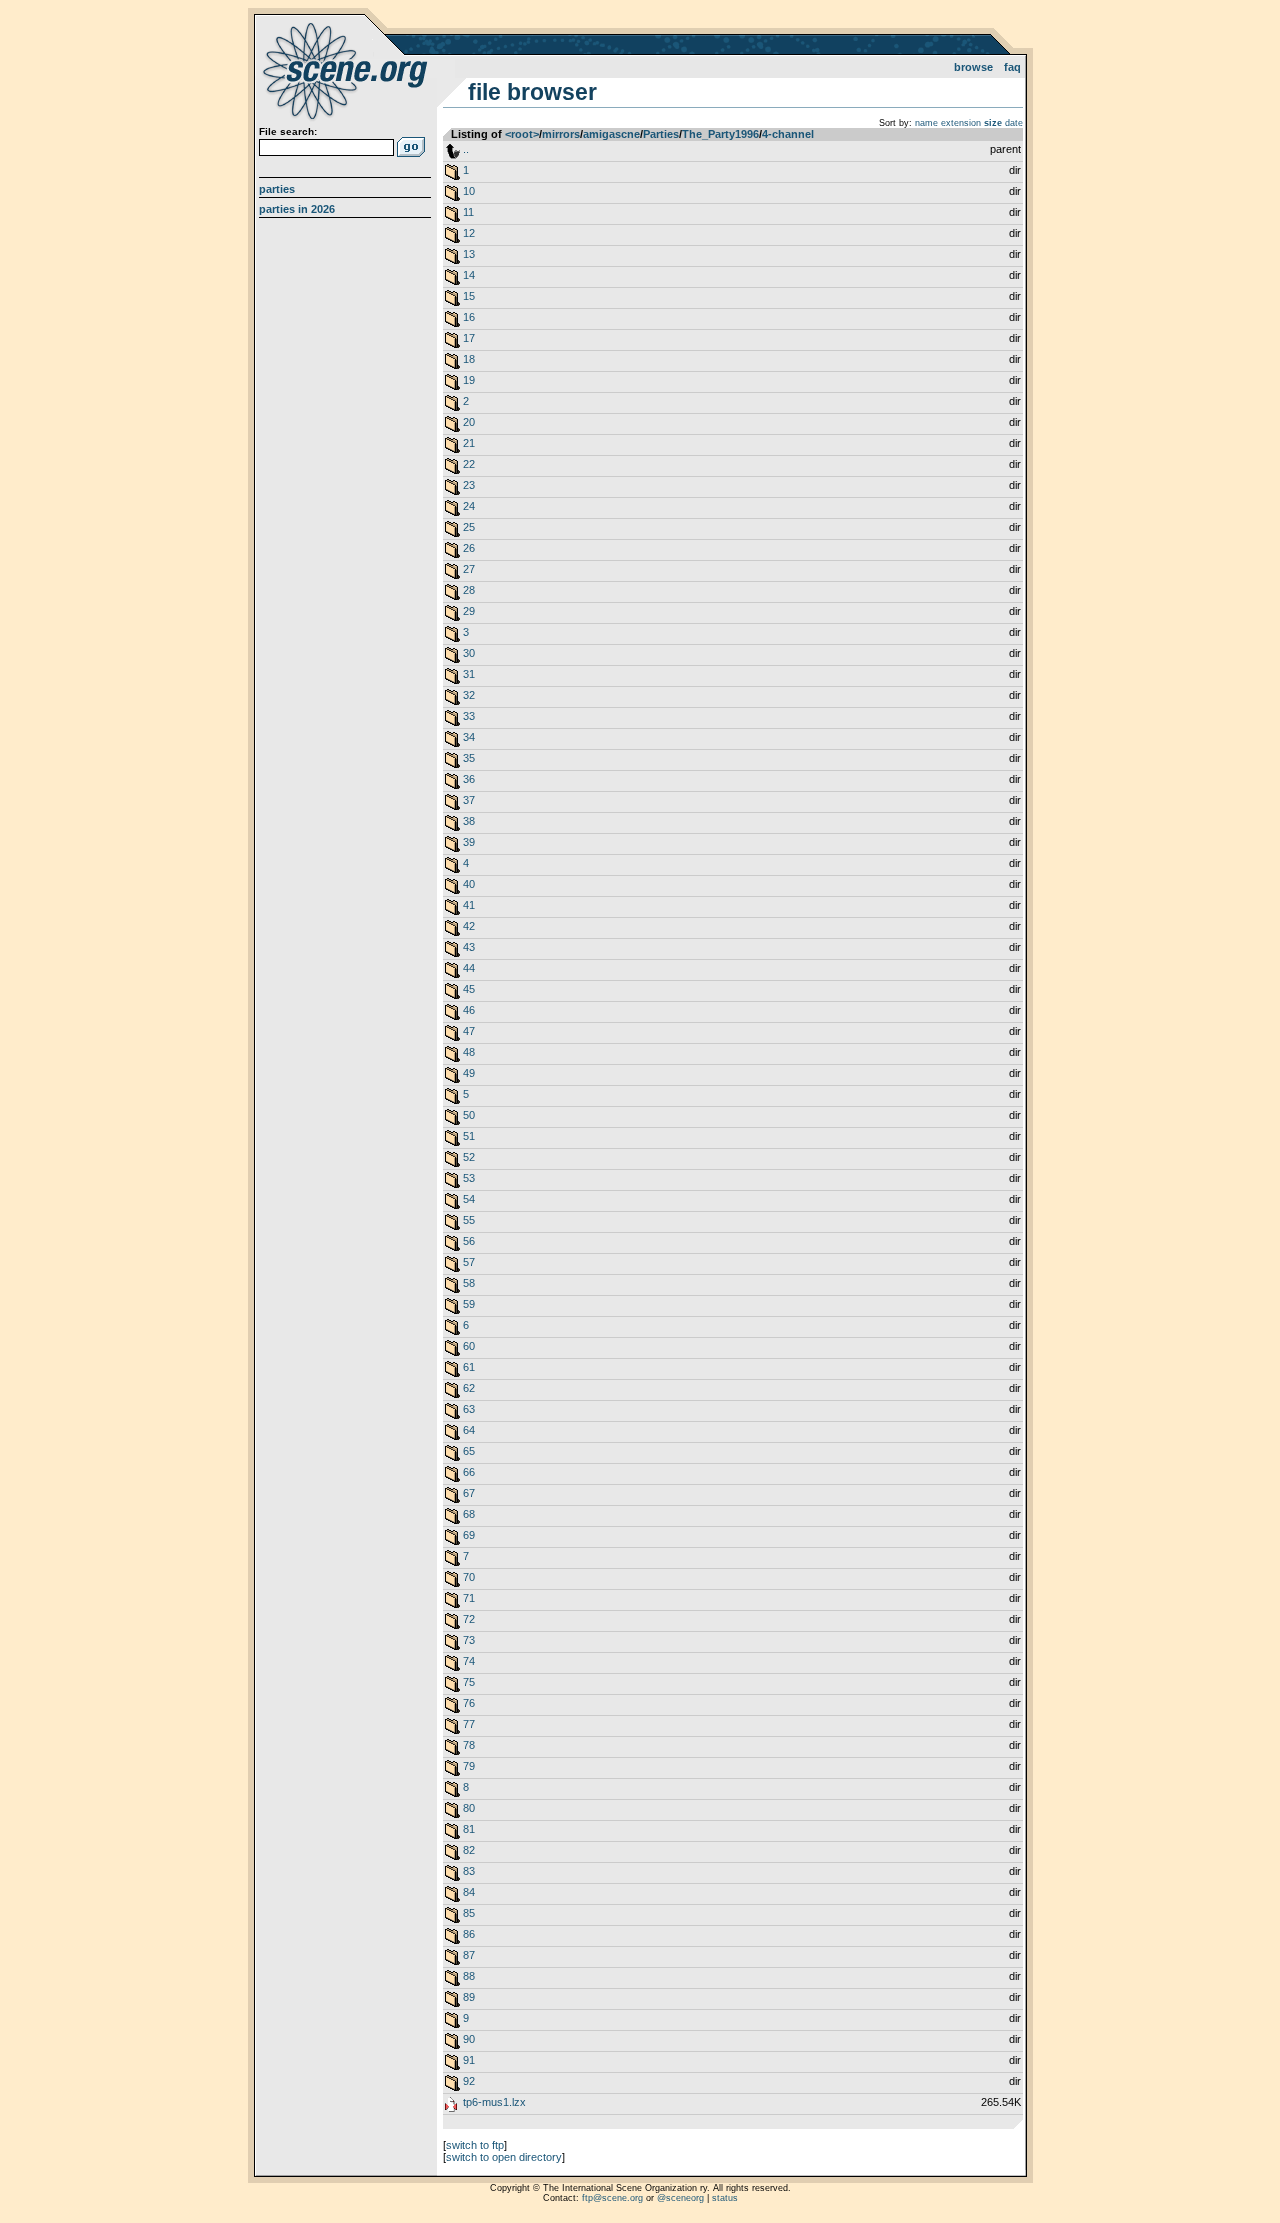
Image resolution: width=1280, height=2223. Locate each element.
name (926, 123)
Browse (973, 67)
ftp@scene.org (612, 2198)
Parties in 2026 (297, 209)
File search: (288, 131)
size (993, 123)
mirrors (561, 134)
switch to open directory (504, 2157)
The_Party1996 (720, 134)
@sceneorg (680, 2198)
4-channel (788, 134)
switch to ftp (475, 2145)
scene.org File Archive (347, 70)
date (1014, 123)
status (725, 2198)
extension (961, 123)
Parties (277, 189)
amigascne (611, 134)
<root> (522, 134)
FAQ (1012, 67)
